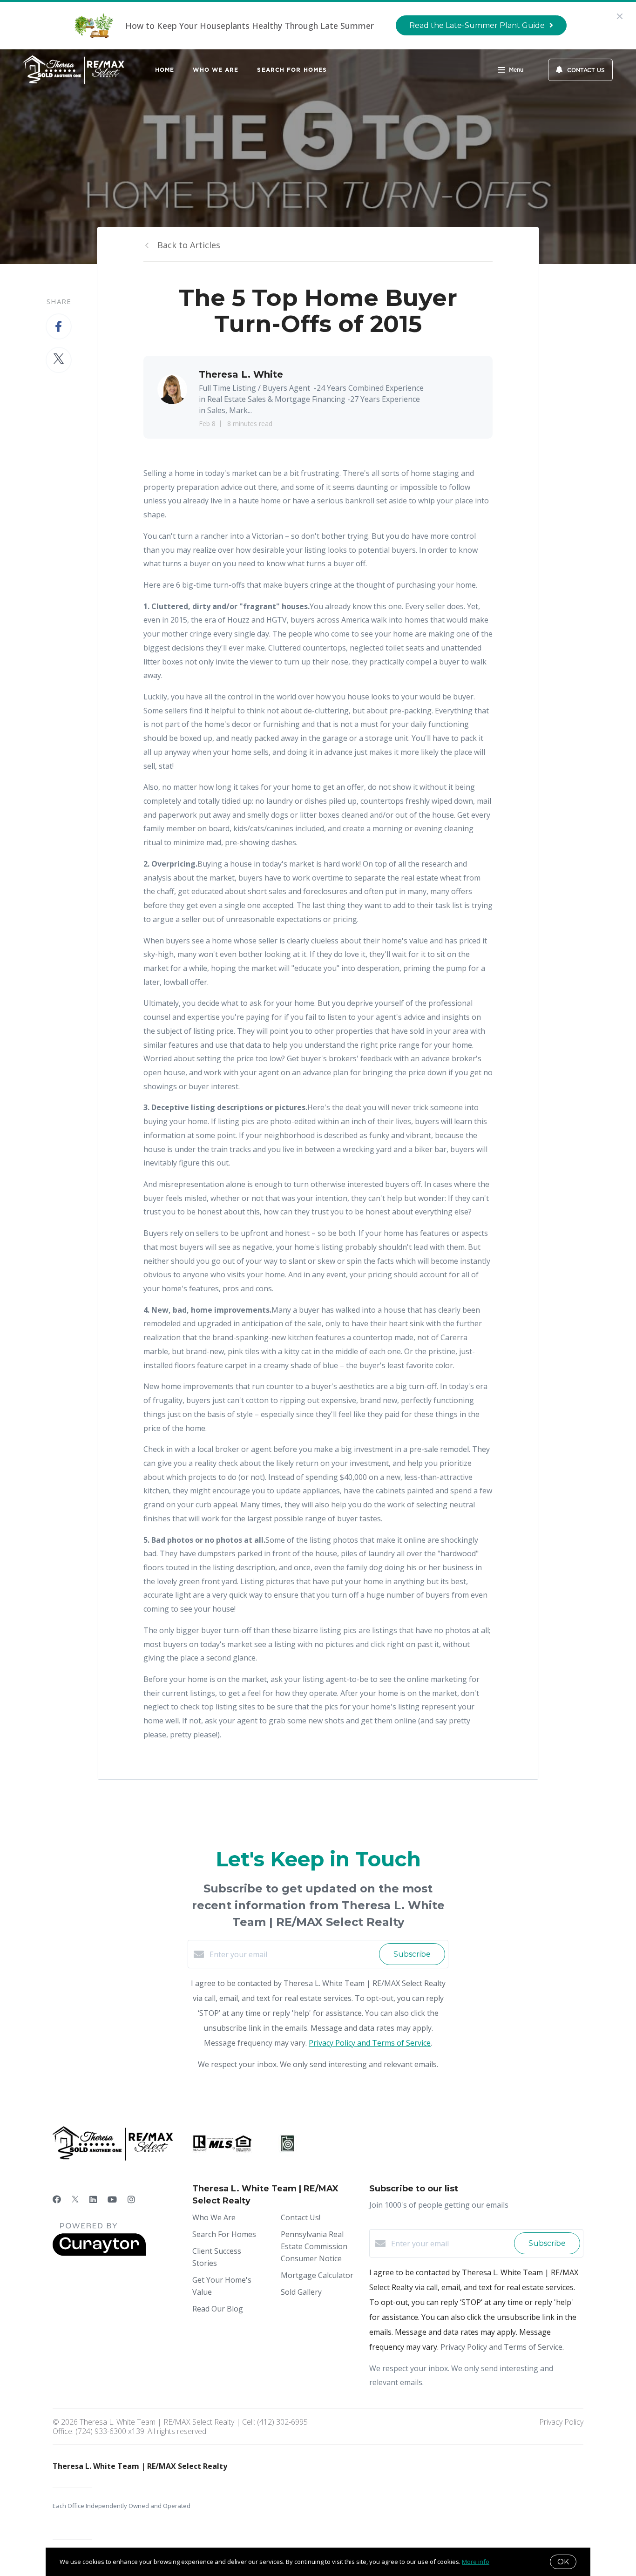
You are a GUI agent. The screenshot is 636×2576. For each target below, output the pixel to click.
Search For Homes (292, 70)
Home (165, 70)
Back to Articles (189, 245)
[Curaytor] (99, 2253)
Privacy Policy (561, 2422)
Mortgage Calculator (317, 2275)
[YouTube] (112, 2199)
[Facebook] (57, 2199)
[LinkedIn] (93, 2199)
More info (476, 2562)
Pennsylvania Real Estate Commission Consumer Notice (314, 2246)
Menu (516, 70)
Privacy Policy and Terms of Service (370, 2043)
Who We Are (216, 70)
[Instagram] (131, 2199)
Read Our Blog (218, 2309)
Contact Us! (301, 2217)
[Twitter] (75, 2199)
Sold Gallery (301, 2292)
